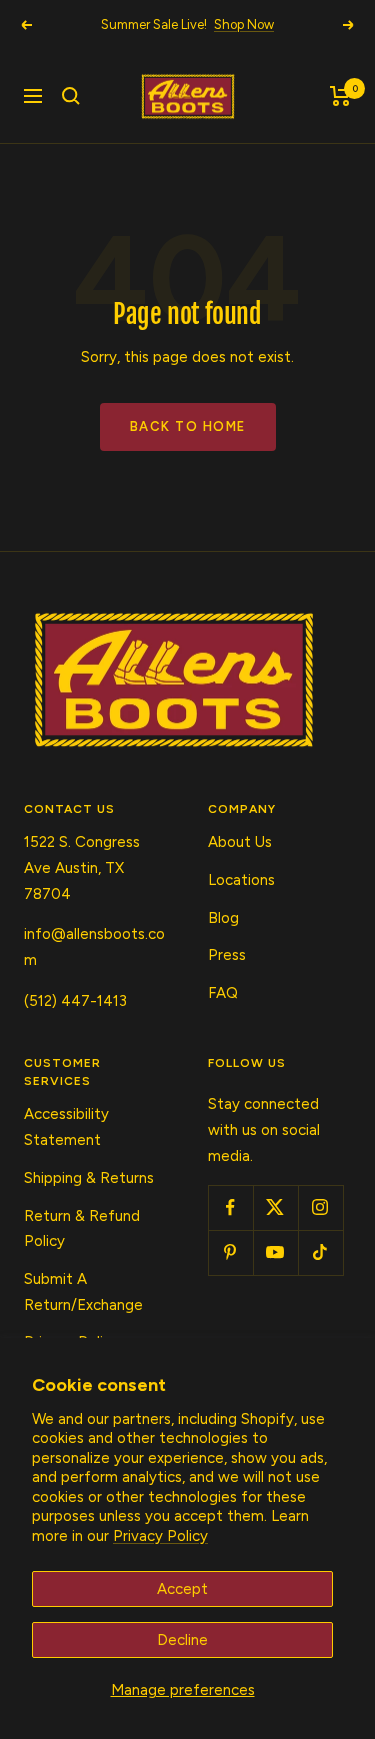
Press (227, 955)
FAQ (223, 993)
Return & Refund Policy (82, 1229)
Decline (182, 1640)
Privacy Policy (160, 1536)
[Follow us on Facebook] (230, 1207)
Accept (182, 1589)
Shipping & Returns (89, 1178)
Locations (241, 880)
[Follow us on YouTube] (275, 1252)
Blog (223, 918)
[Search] (71, 96)
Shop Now (244, 24)
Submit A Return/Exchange (83, 1292)
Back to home (188, 426)
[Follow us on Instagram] (320, 1207)
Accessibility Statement (66, 1127)
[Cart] (340, 96)
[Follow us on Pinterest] (230, 1252)
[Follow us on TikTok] (320, 1252)
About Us (240, 842)
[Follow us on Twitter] (275, 1207)
